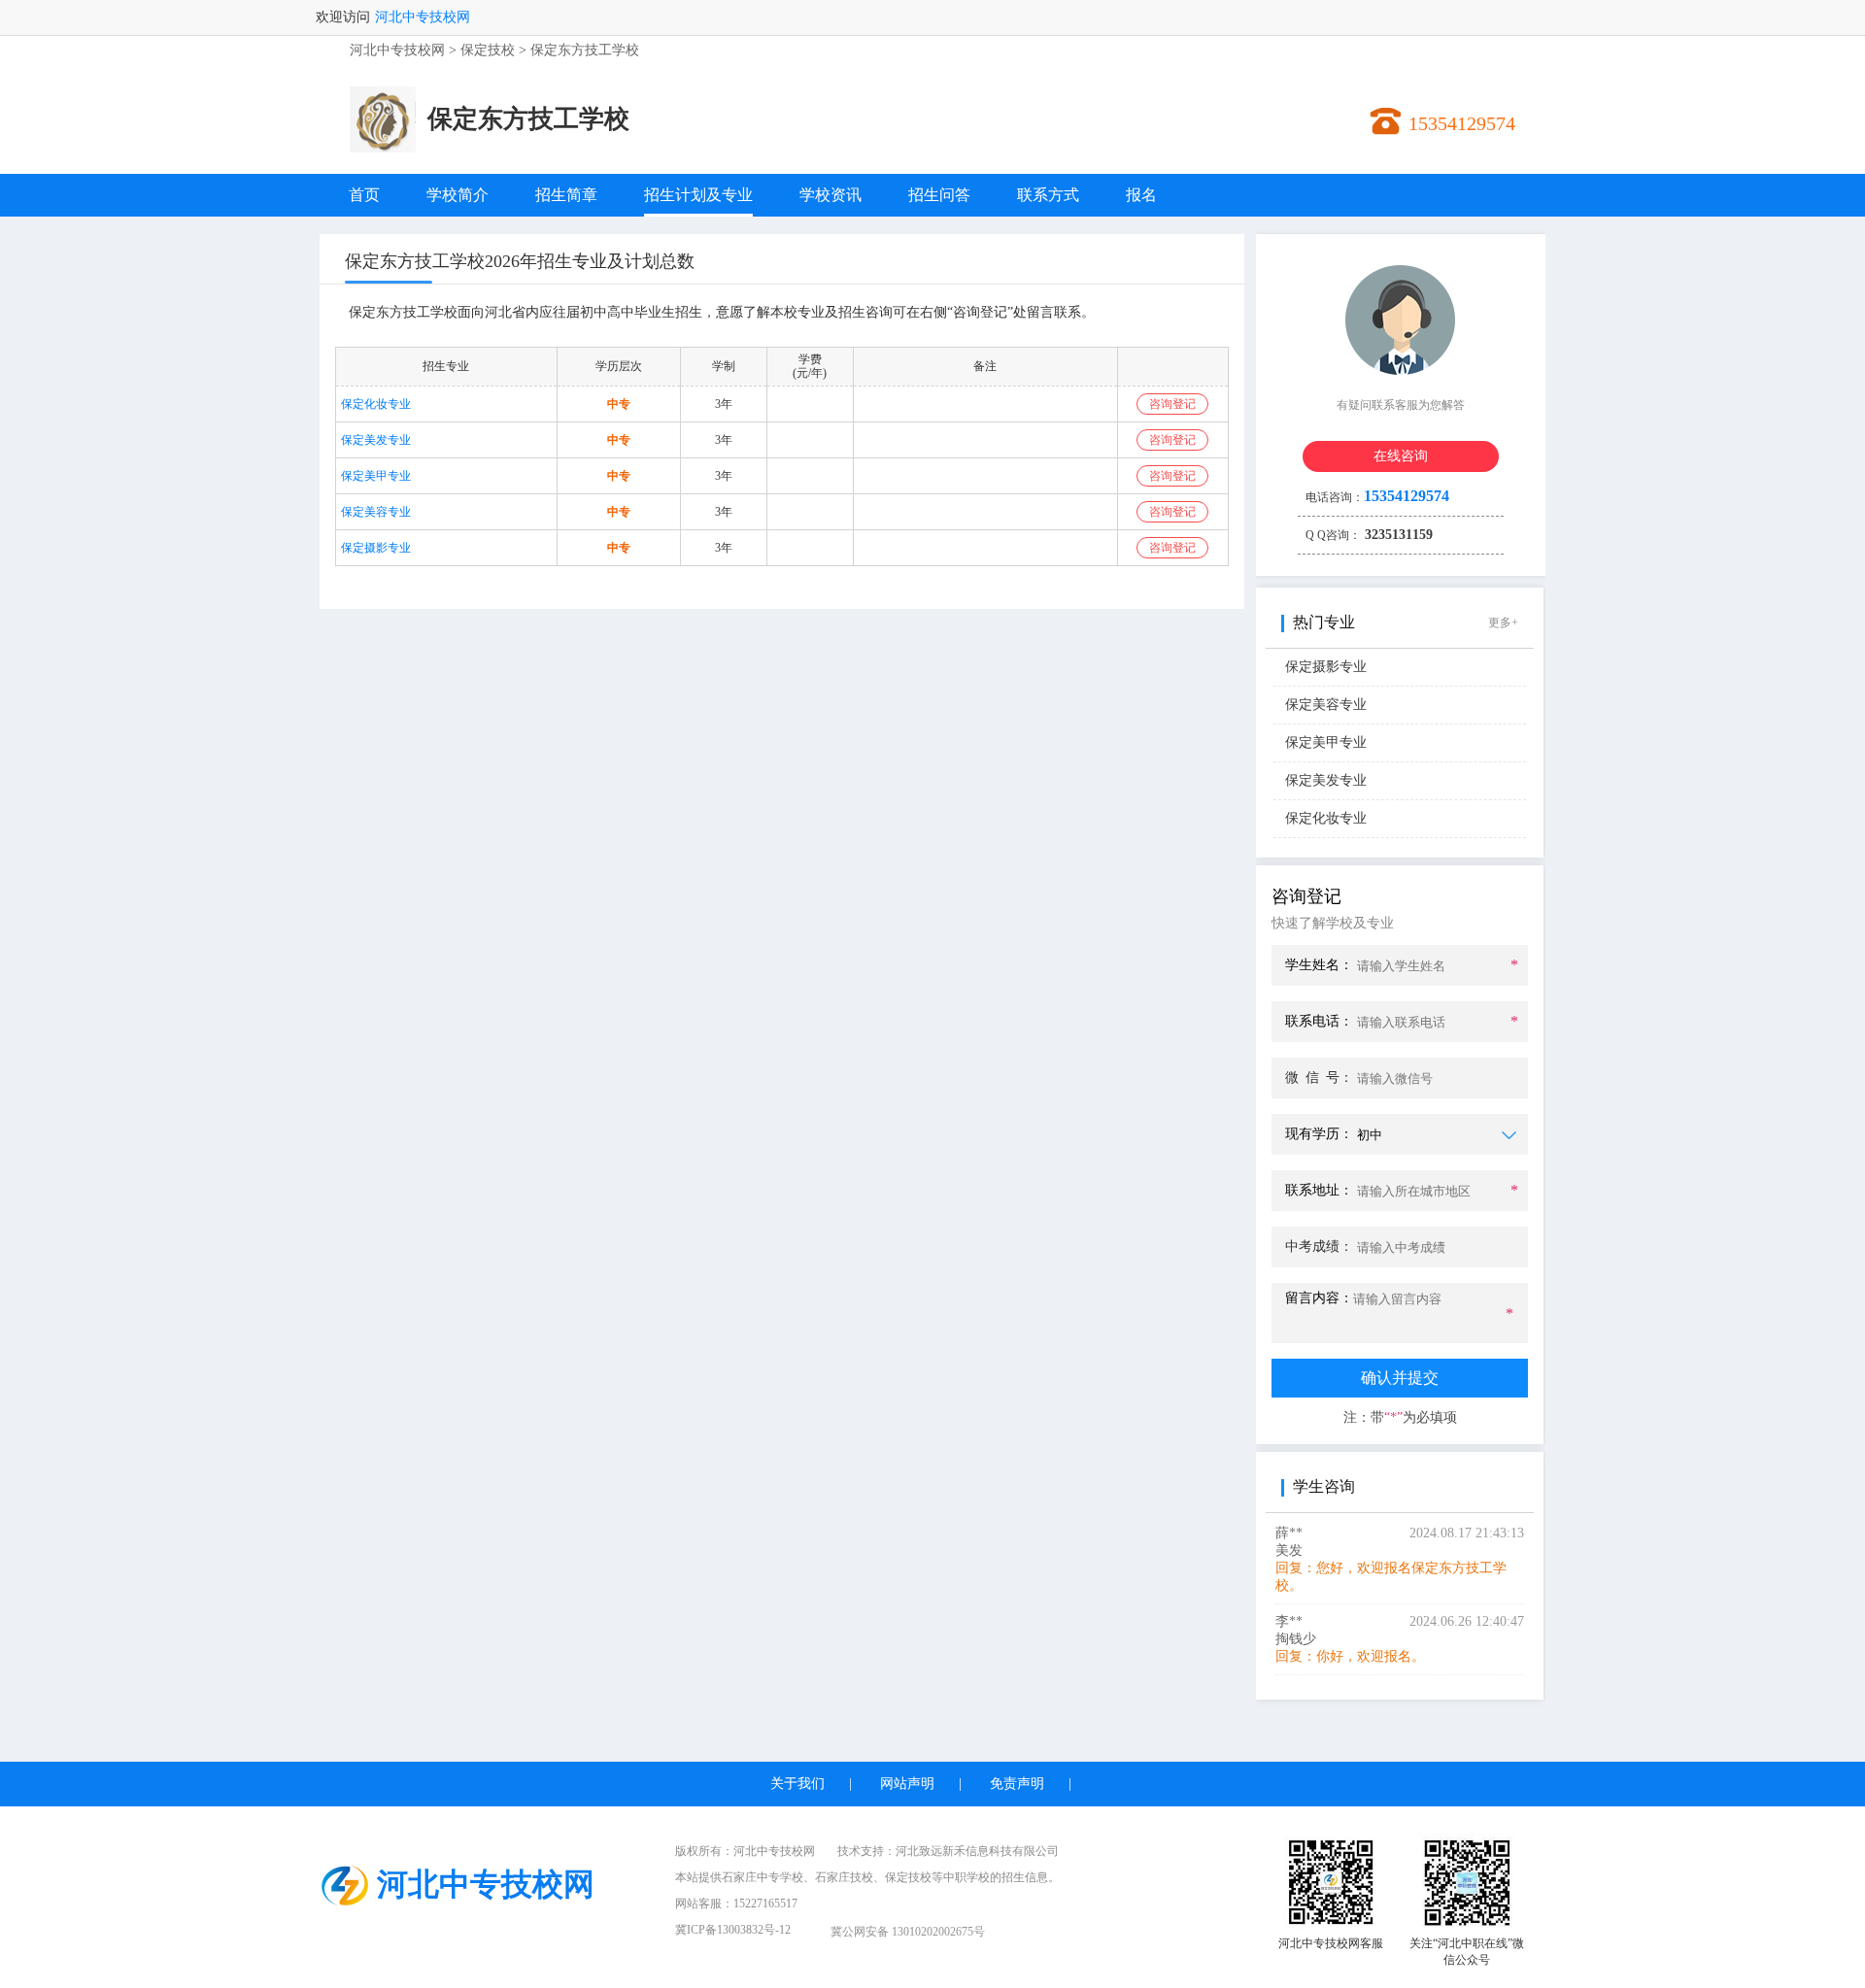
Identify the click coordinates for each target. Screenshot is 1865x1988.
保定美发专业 (376, 440)
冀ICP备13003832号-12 (733, 1930)
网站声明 (907, 1784)
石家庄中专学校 (763, 1877)
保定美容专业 (376, 512)
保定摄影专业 (376, 548)
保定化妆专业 (376, 404)
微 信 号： (1319, 1078)
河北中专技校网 (423, 17)
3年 (724, 404)
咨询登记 (1172, 404)
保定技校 (488, 50)
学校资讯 (831, 195)
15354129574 (1462, 123)
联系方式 (1048, 195)
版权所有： (745, 1851)
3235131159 (1397, 535)
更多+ (1503, 623)
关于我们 (797, 1784)
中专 (619, 404)
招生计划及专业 (698, 195)
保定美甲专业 (376, 476)
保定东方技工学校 (585, 50)
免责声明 (1017, 1784)
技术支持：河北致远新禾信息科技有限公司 (948, 1851)
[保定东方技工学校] (383, 148)
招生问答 (939, 195)
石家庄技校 (844, 1877)
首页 (364, 195)
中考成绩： (1319, 1247)
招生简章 (566, 195)
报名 (1141, 195)
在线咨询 (1401, 456)
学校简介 (458, 195)
